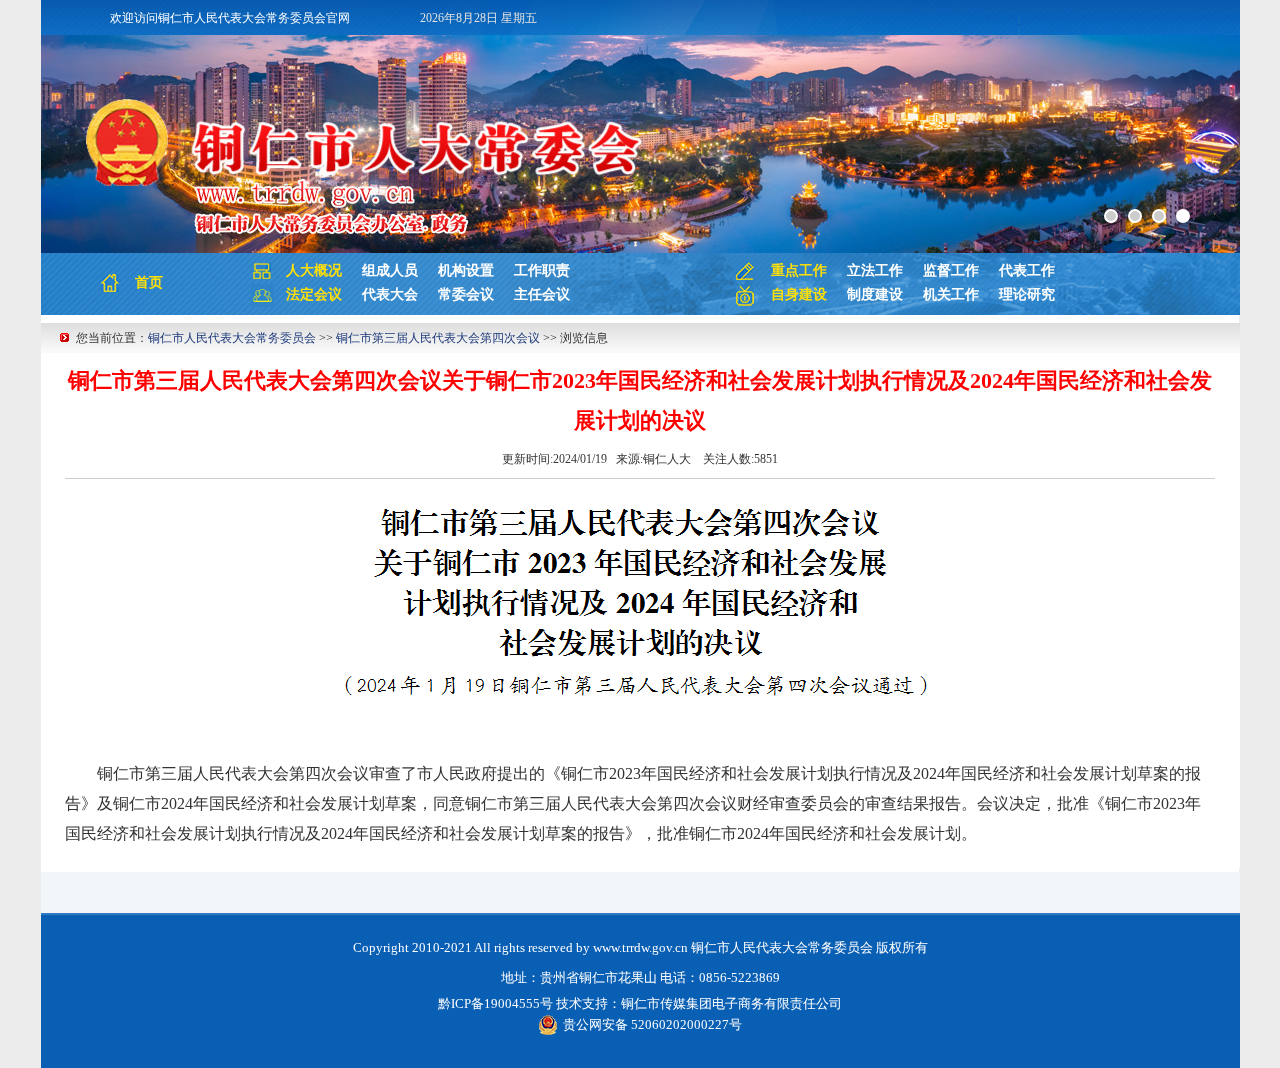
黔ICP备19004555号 (495, 1003)
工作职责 (542, 270)
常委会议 (466, 294)
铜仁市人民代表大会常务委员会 (232, 338)
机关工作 (951, 294)
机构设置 (466, 270)
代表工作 (1027, 270)
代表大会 (390, 294)
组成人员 (390, 270)
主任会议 (542, 294)
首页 (149, 282)
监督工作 (951, 270)
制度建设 (875, 294)
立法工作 (875, 270)
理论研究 (1027, 294)
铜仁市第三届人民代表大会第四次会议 (438, 338)
